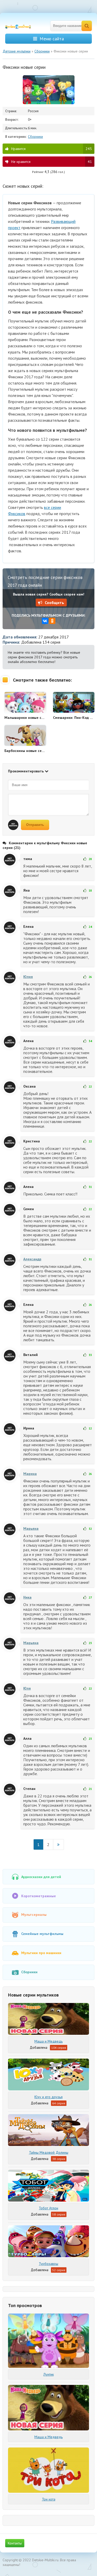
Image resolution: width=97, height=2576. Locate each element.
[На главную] (21, 26)
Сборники (35, 137)
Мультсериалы (34, 1915)
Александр (32, 1259)
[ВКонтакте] (45, 621)
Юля (27, 1688)
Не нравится (51, 162)
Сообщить (54, 602)
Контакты (15, 2543)
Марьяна (31, 1528)
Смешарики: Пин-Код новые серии (74, 718)
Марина (30, 1474)
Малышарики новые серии (25, 718)
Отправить (35, 825)
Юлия (28, 977)
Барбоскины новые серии (25, 751)
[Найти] (87, 26)
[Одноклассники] (52, 621)
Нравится (51, 149)
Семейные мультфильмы (42, 1934)
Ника (27, 1597)
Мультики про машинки (41, 1953)
